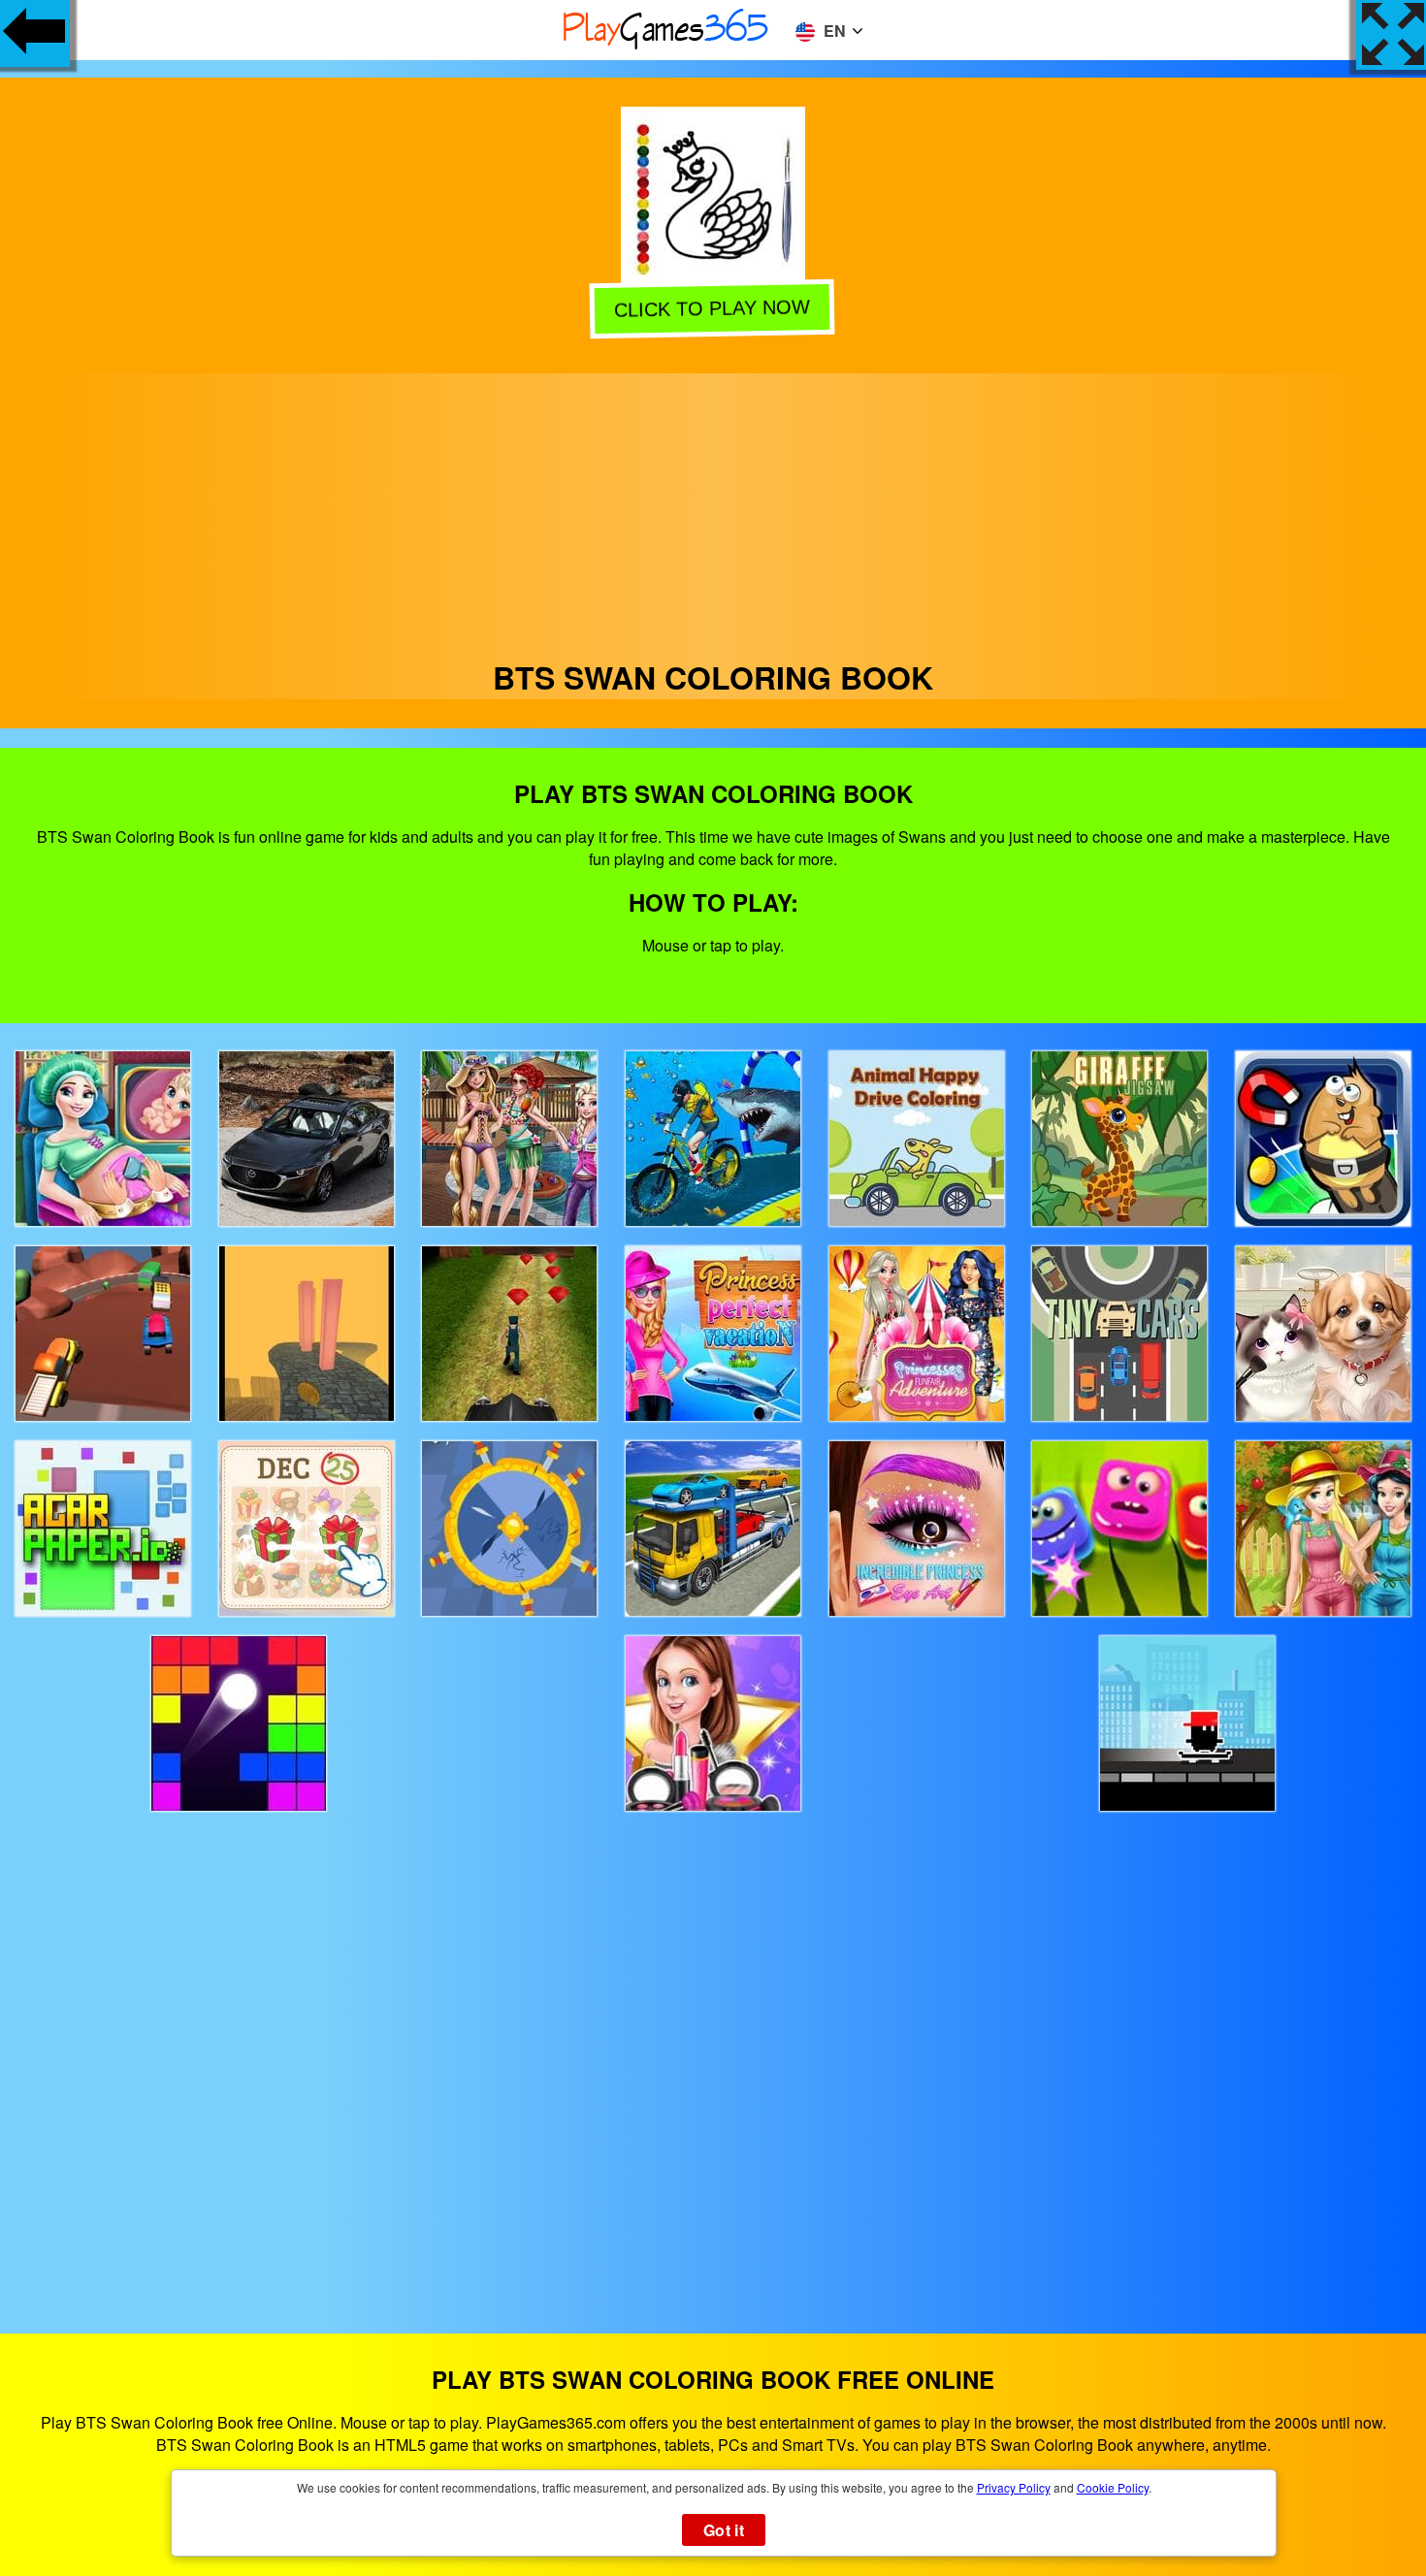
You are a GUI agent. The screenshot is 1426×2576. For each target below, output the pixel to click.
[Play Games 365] (666, 46)
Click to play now (715, 306)
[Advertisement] (713, 509)
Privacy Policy (1014, 2487)
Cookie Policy (1113, 2487)
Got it (724, 2530)
